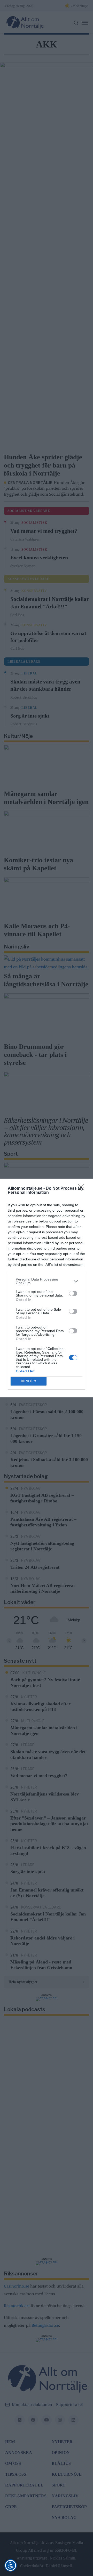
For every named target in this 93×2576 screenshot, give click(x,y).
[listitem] (47, 1281)
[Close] (83, 1189)
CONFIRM (29, 1381)
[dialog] (47, 1288)
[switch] (73, 1293)
